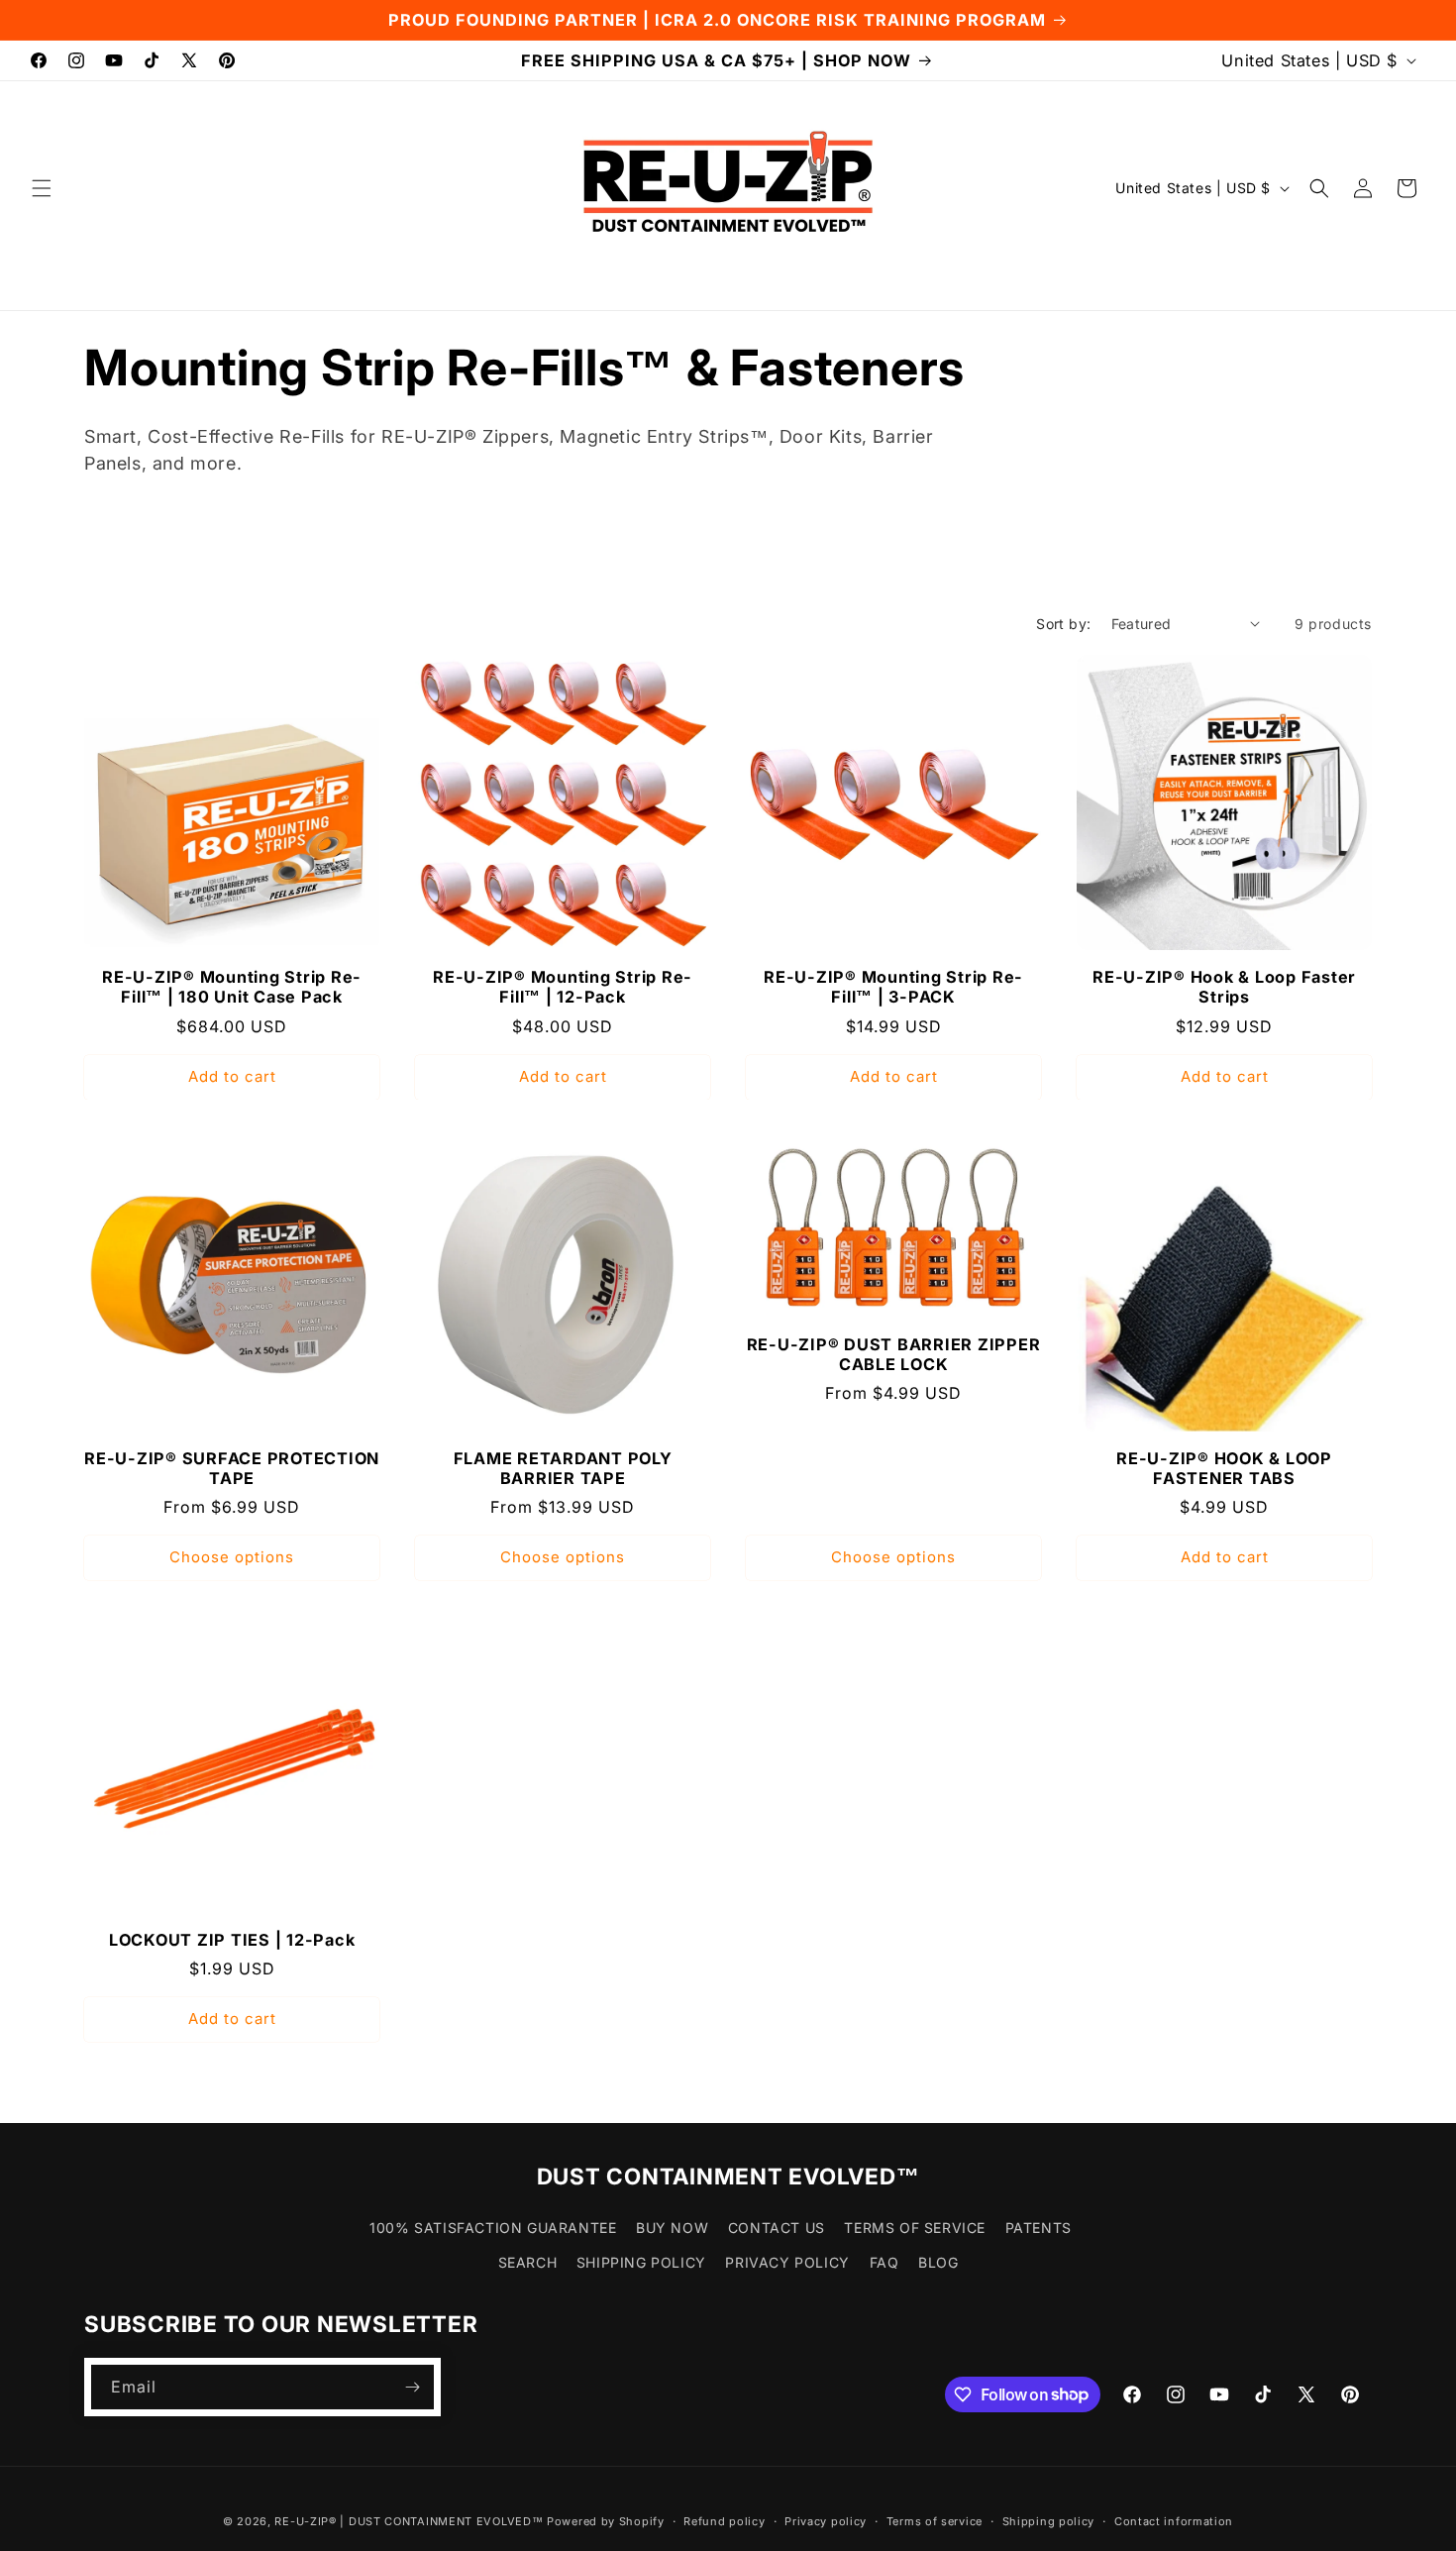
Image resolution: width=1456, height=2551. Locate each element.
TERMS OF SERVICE (915, 2228)
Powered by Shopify (606, 2521)
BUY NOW (672, 2228)
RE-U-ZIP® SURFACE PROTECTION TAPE (232, 1468)
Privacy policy (826, 2520)
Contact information (1174, 2520)
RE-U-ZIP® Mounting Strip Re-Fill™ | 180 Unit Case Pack (232, 987)
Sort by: (1063, 624)
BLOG (938, 2263)
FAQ (884, 2263)
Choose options (232, 1558)
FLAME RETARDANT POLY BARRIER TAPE (563, 1468)
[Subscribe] (412, 2387)
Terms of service (935, 2520)
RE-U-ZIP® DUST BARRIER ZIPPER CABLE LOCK (894, 1355)
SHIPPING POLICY (641, 2263)
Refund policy (724, 2520)
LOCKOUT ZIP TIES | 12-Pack (232, 1940)
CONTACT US (777, 2228)
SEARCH (528, 2263)
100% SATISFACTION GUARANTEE (493, 2228)
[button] (42, 188)
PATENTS (1039, 2228)
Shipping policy (1049, 2520)
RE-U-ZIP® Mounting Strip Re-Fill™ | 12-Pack (563, 987)
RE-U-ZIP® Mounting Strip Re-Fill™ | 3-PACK (893, 987)
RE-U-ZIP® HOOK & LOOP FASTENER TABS (1224, 1468)
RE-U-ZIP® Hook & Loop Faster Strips (1224, 987)
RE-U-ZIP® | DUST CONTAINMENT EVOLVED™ (409, 2521)
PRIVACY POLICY (787, 2263)
